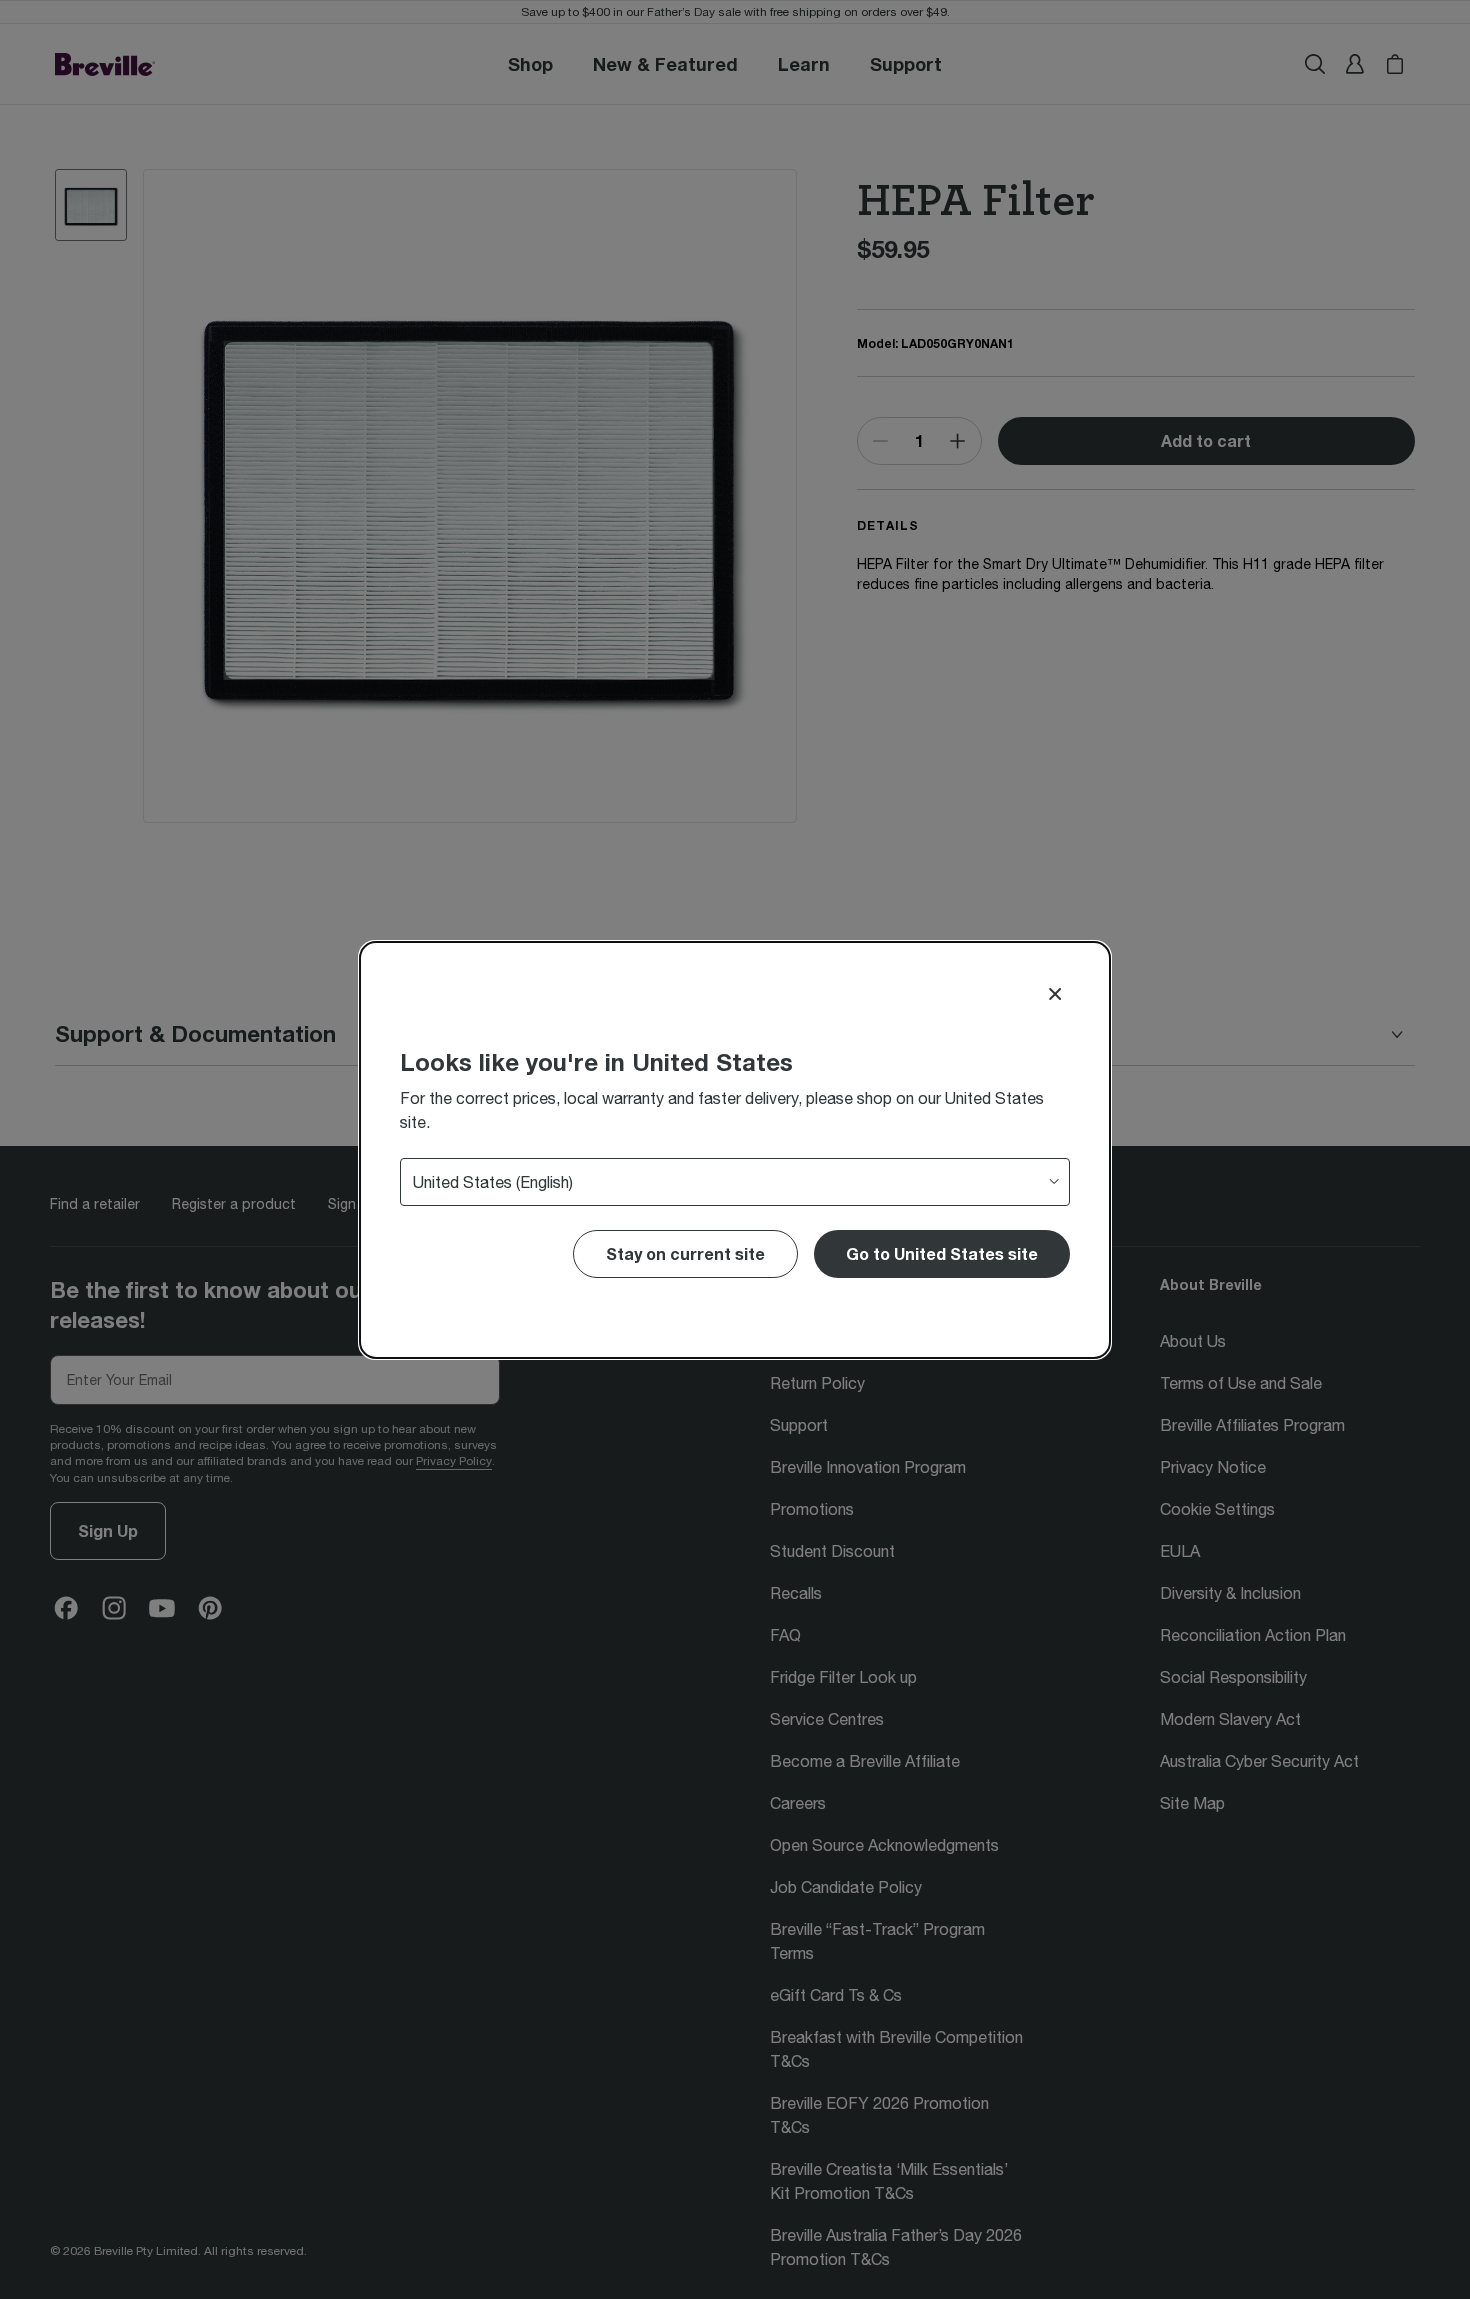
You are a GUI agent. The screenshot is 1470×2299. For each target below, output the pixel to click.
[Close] (1055, 994)
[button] (942, 1254)
